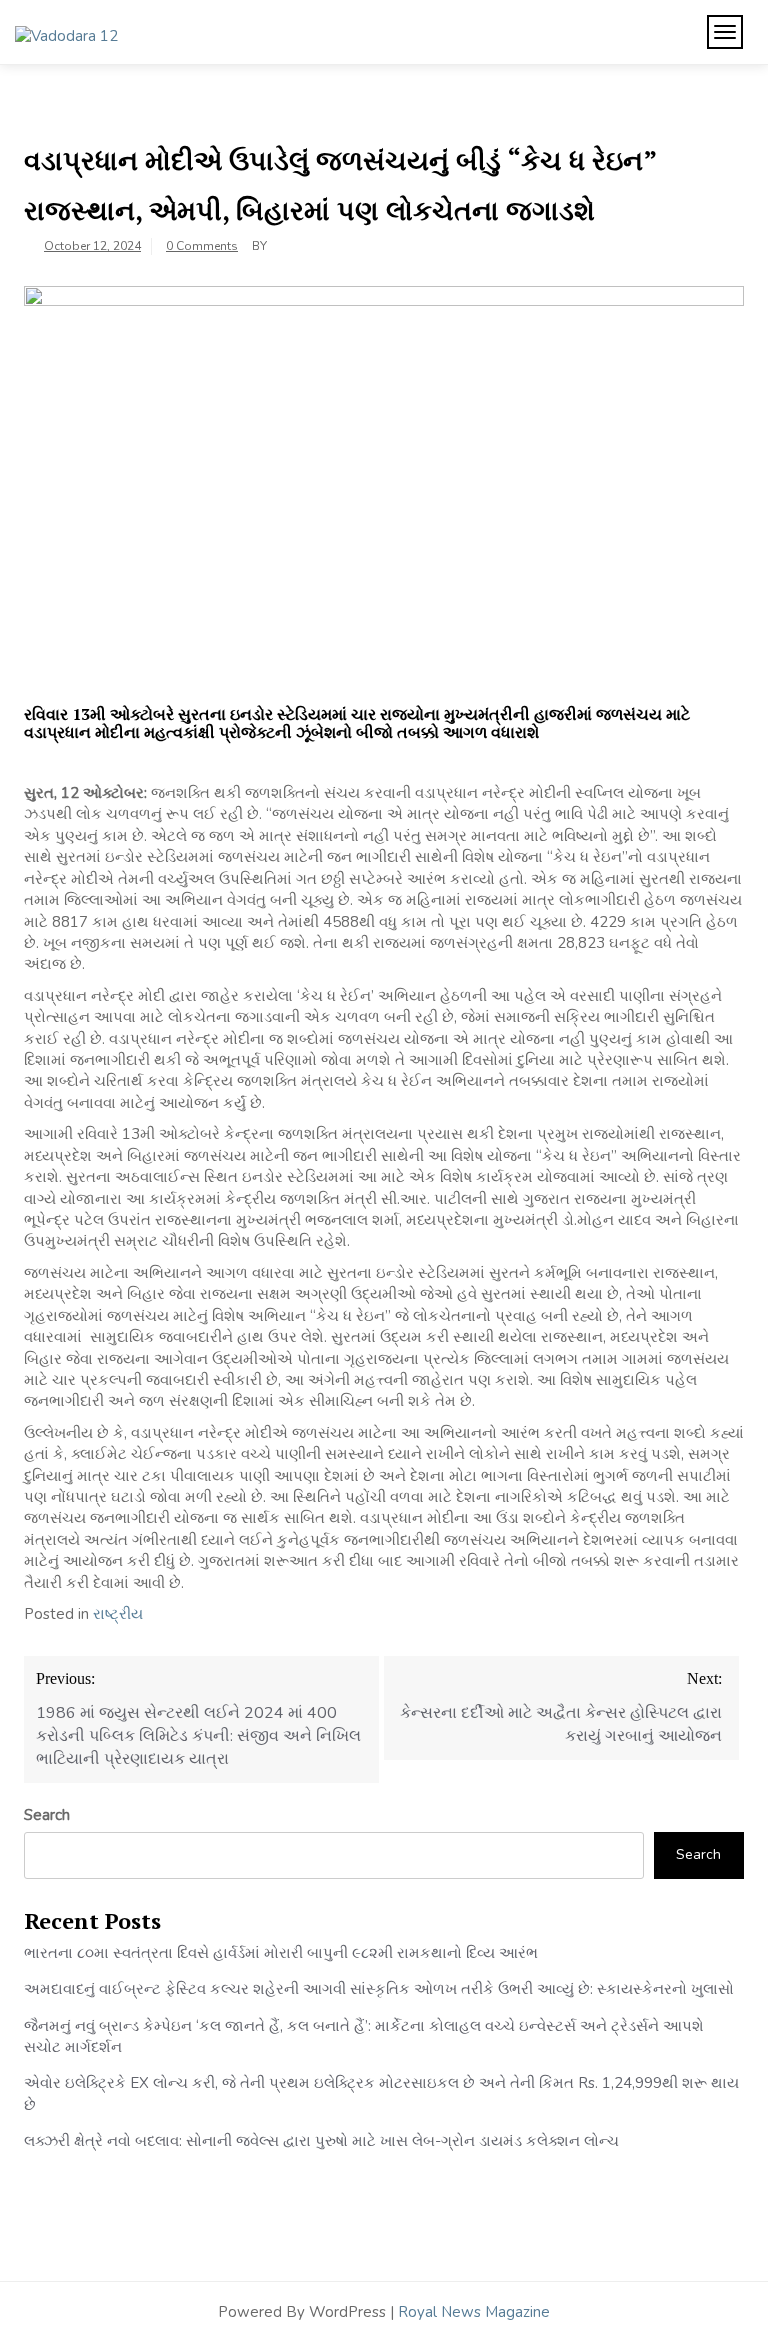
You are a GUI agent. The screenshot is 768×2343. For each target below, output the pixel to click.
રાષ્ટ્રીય (118, 1614)
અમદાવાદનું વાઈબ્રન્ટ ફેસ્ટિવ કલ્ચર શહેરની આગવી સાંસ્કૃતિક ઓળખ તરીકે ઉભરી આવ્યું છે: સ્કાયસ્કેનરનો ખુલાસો (379, 1989)
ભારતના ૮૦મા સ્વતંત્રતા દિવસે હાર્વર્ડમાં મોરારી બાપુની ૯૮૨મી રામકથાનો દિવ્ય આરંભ (281, 1953)
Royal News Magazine (474, 2312)
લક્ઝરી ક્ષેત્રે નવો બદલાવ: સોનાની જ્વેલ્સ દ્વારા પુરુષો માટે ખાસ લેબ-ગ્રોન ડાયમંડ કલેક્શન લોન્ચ (321, 2141)
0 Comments (202, 246)
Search (47, 1815)
